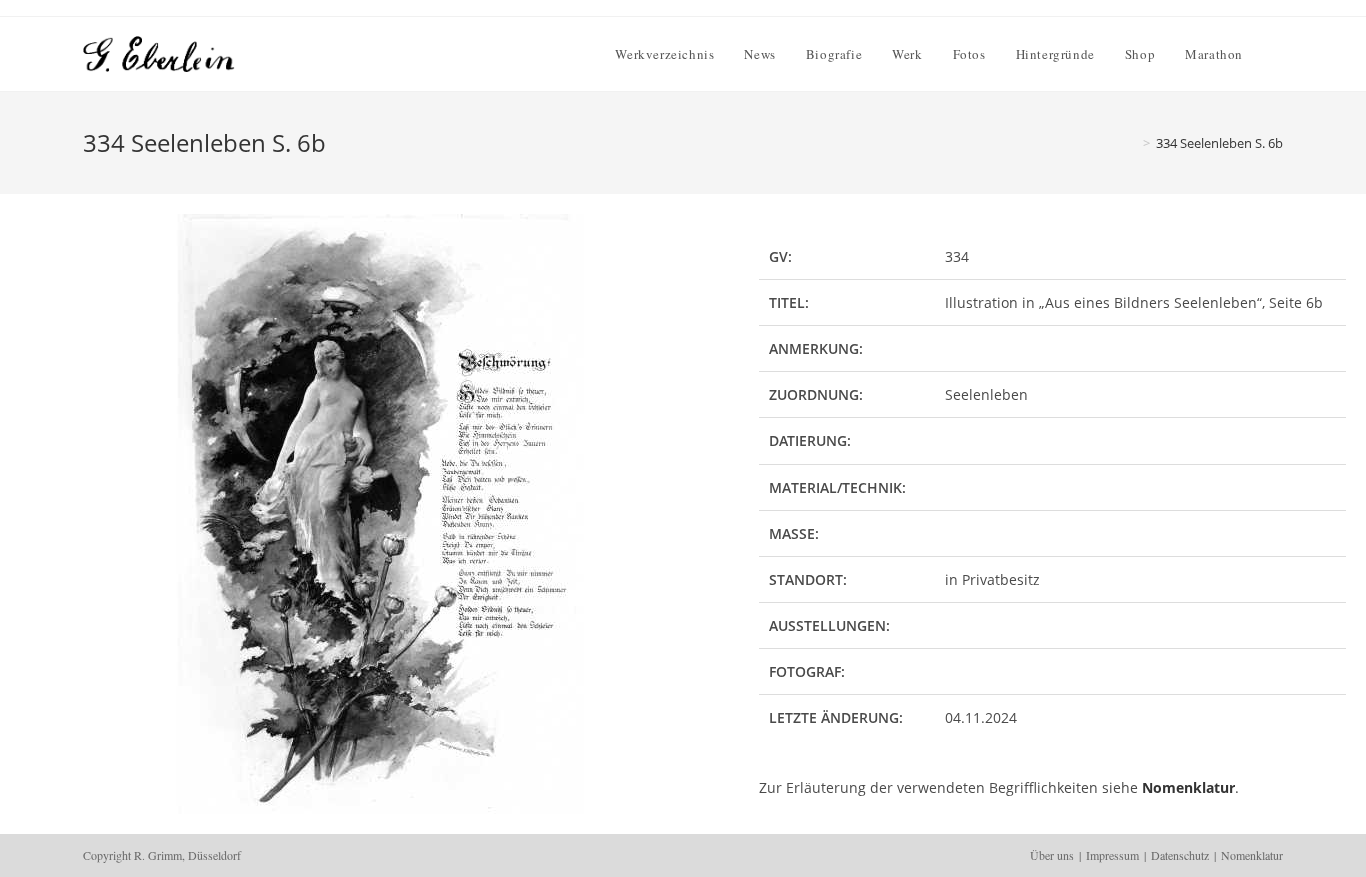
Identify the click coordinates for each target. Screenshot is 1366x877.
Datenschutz (1180, 855)
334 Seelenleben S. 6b (1219, 143)
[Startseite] (1132, 143)
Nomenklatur (1188, 787)
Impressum (1112, 855)
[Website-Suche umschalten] (1278, 54)
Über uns (1052, 855)
